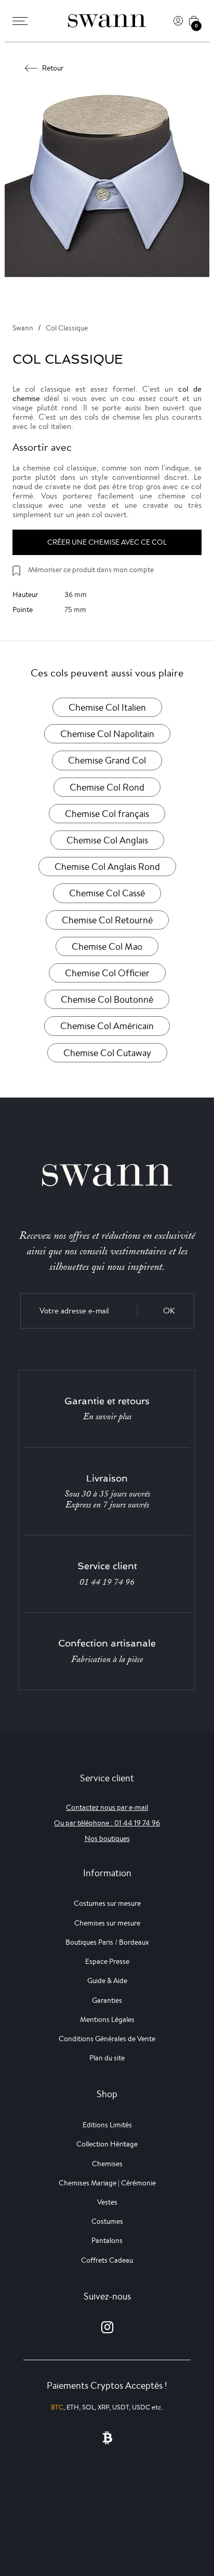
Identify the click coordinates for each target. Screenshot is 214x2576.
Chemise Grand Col (107, 760)
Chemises (107, 2164)
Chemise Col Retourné (107, 920)
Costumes (107, 2221)
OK (169, 1311)
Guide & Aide (107, 1981)
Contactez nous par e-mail (107, 1807)
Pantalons (107, 2240)
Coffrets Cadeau (107, 2260)
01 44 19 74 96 (107, 1582)
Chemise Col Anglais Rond (107, 866)
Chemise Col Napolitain (107, 733)
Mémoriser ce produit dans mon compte (91, 570)
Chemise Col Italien (107, 707)
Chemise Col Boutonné (107, 999)
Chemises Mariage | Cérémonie (107, 2183)
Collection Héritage (107, 2144)
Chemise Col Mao (107, 946)
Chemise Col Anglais (107, 840)
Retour (53, 68)
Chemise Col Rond (107, 787)
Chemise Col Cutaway (107, 1052)
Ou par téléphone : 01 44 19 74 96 (107, 1823)
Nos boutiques (107, 1838)
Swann (23, 328)
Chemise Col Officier (107, 973)
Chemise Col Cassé (107, 893)
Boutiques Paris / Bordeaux (107, 1942)
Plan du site (107, 2058)
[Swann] (107, 21)
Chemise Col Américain (107, 1026)
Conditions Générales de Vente (107, 2039)
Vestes (107, 2202)
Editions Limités (107, 2125)
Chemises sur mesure (107, 1923)
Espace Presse (107, 1961)
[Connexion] (178, 21)
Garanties (107, 2000)
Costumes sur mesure (107, 1903)
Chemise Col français (107, 813)
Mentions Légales (107, 2019)
